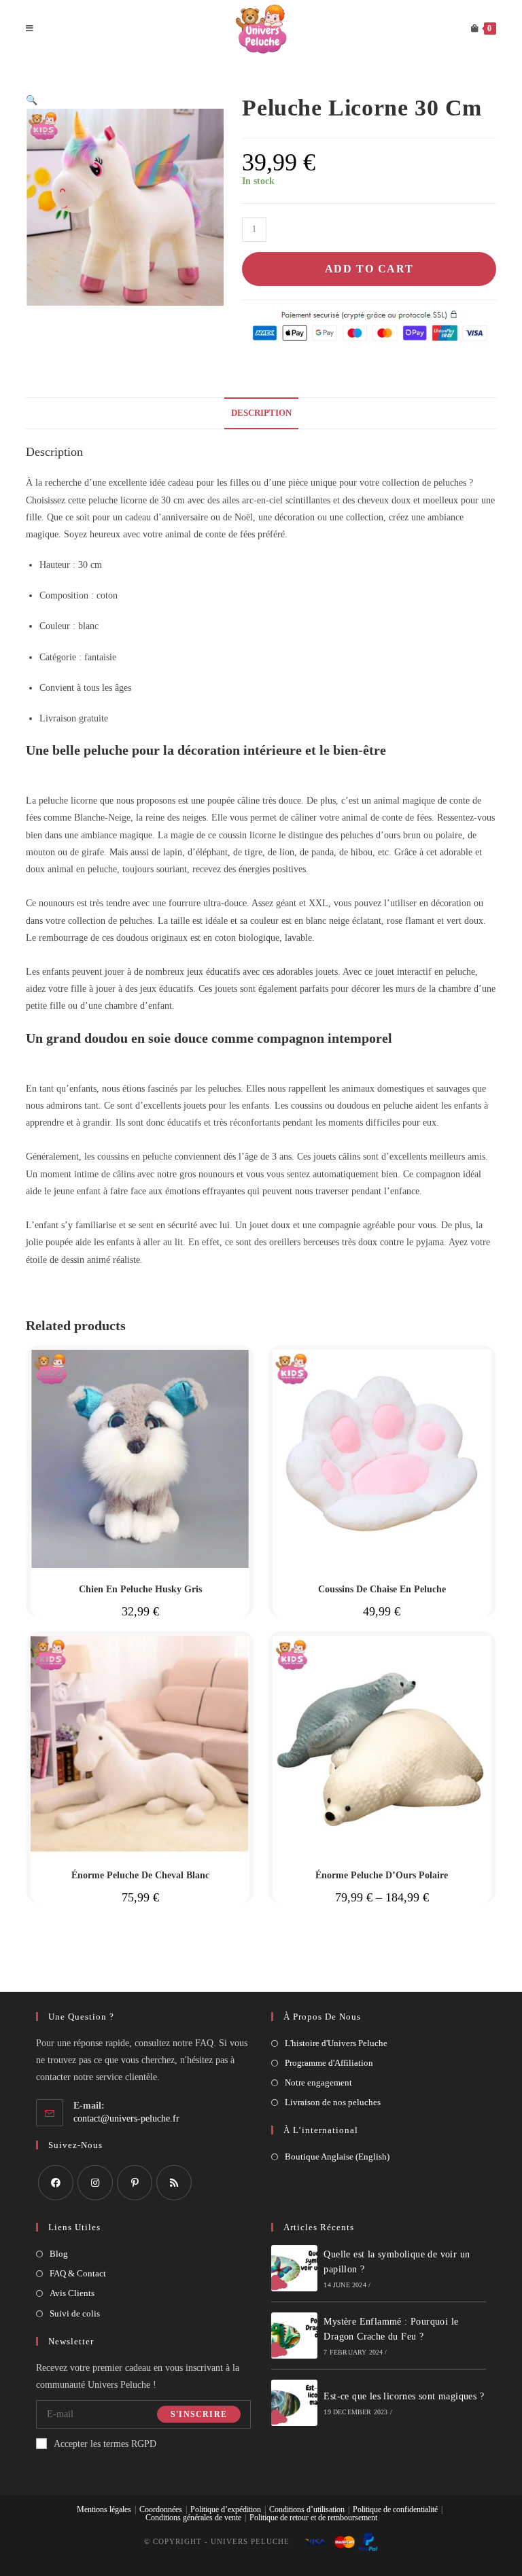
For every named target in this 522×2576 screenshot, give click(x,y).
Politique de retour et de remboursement (313, 2518)
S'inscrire (199, 2414)
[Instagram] (95, 2183)
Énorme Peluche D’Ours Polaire (382, 1875)
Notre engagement (318, 2082)
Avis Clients (72, 2293)
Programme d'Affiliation (329, 2063)
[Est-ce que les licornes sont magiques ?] (294, 2403)
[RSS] (174, 2183)
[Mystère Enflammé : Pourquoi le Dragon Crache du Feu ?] (294, 2336)
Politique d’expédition (226, 2509)
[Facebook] (56, 2183)
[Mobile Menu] (30, 29)
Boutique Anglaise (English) (337, 2157)
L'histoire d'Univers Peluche (336, 2043)
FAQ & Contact (78, 2273)
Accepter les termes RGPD (105, 2444)
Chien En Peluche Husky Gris (140, 1589)
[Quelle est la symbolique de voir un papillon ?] (294, 2268)
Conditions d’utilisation (307, 2509)
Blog (59, 2254)
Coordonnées (161, 2509)
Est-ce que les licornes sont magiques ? (404, 2396)
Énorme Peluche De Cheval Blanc (140, 1875)
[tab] (261, 413)
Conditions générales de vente (193, 2518)
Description (261, 413)
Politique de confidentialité (395, 2509)
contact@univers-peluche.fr (126, 2118)
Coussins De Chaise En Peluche (382, 1589)
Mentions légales (104, 2509)
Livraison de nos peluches (333, 2102)
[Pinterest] (135, 2183)
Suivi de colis (75, 2313)
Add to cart (369, 269)
